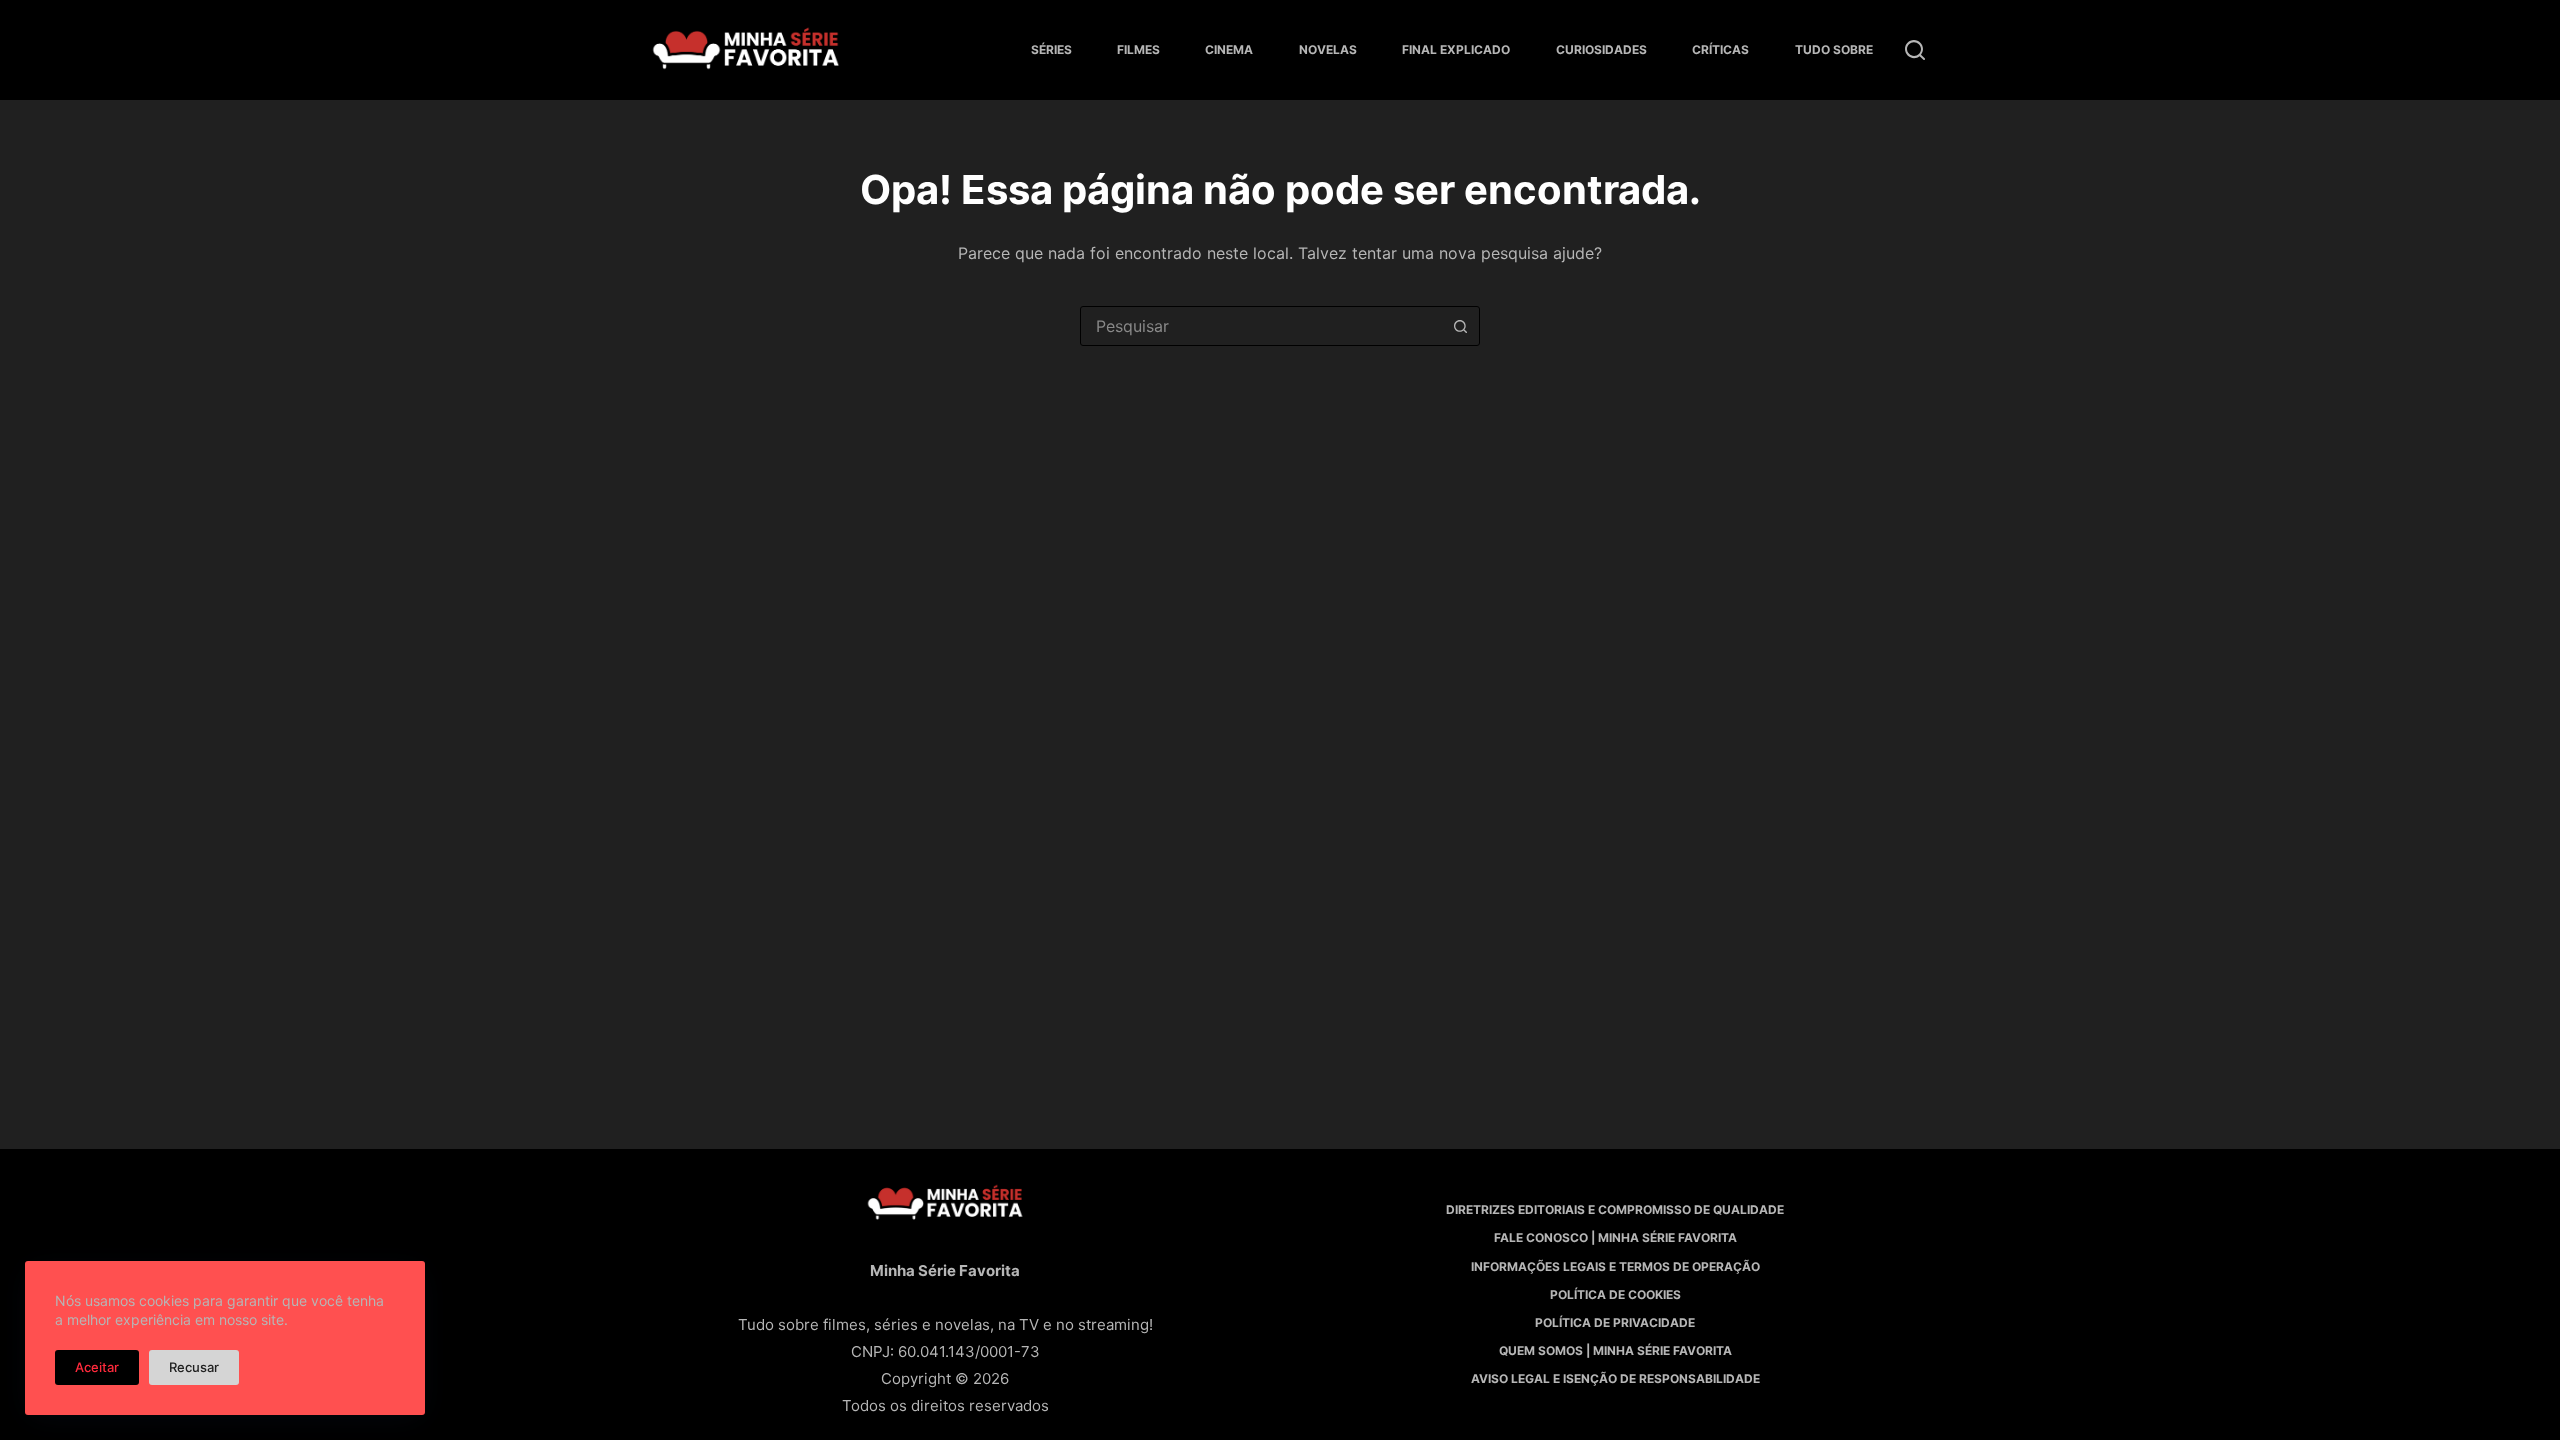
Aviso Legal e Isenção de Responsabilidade (1615, 1378)
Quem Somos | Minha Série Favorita (1615, 1350)
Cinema (1229, 49)
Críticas (1720, 49)
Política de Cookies (1615, 1294)
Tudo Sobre (1834, 49)
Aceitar (97, 1367)
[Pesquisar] (1915, 50)
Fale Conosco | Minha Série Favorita (1615, 1237)
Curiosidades (1601, 49)
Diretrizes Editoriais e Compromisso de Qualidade (1615, 1209)
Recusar (194, 1367)
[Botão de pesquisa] (1460, 326)
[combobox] (1261, 326)
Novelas (1328, 49)
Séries (1051, 49)
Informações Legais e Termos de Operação (1615, 1266)
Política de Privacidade (1615, 1322)
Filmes (1138, 49)
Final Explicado (1456, 49)
